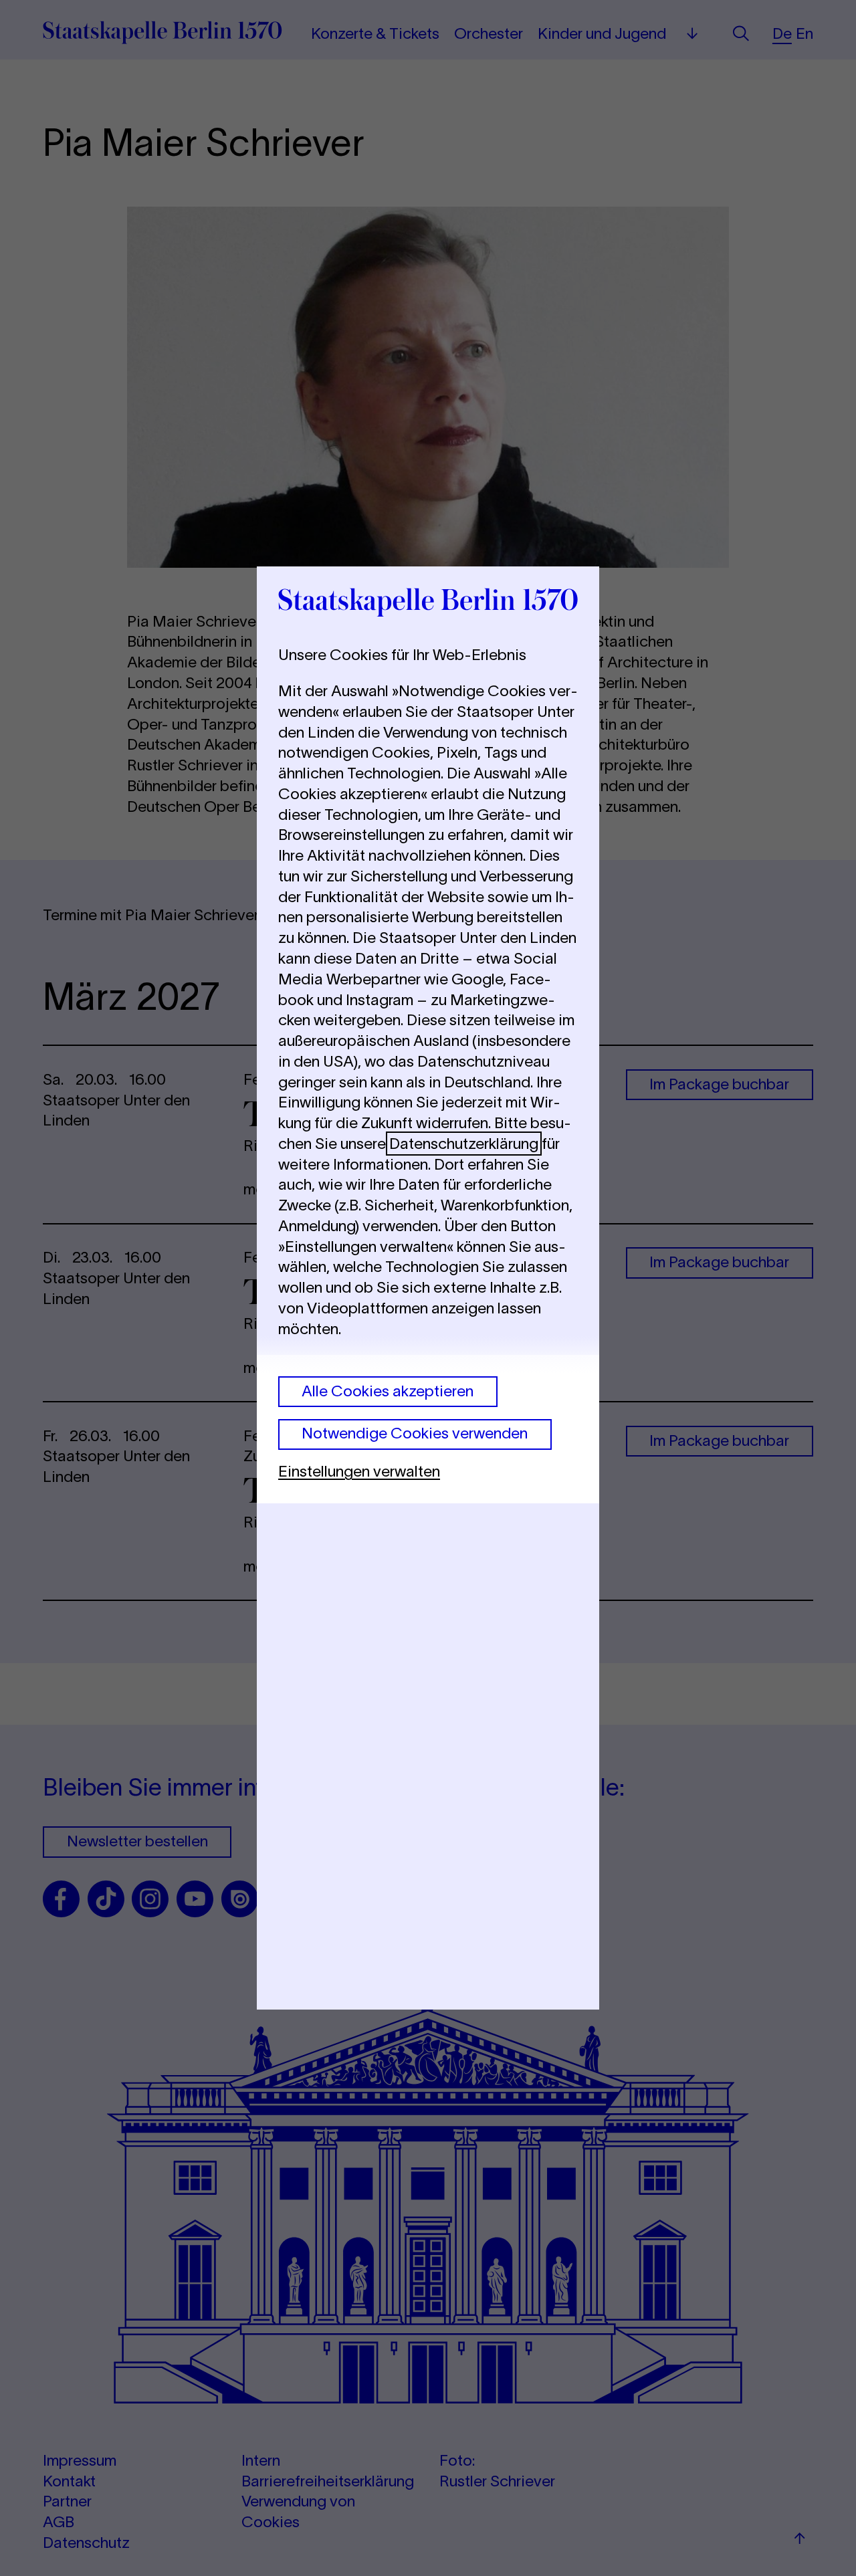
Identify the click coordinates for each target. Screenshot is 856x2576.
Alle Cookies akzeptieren (388, 1391)
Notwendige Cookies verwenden (415, 1433)
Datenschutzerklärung (464, 1144)
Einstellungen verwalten (359, 1471)
